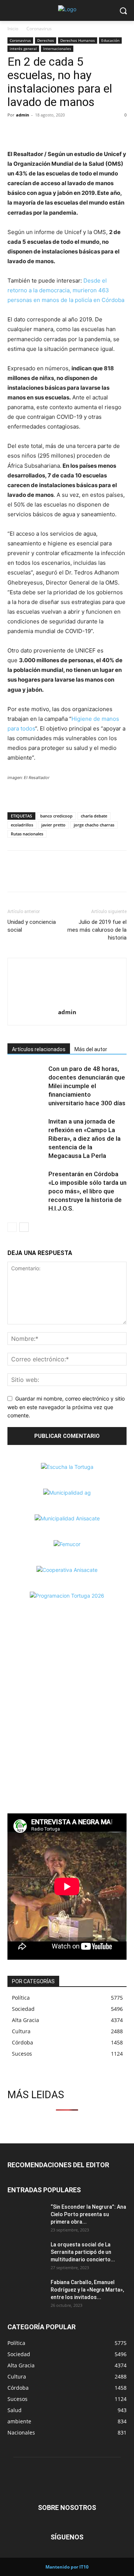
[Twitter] (32, 132)
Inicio (13, 29)
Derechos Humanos (78, 40)
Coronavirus (39, 29)
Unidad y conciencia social (32, 926)
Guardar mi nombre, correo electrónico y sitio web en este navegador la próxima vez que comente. (66, 1407)
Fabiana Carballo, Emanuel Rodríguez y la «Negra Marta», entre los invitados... (87, 2290)
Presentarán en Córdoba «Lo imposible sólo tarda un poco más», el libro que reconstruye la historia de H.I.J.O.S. (87, 1191)
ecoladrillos (22, 825)
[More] (67, 132)
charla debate (94, 816)
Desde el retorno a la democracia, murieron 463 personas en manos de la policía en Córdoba (66, 290)
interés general (23, 49)
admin (23, 115)
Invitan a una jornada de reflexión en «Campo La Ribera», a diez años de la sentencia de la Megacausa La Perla (84, 1139)
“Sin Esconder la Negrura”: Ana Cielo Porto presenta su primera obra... (88, 2214)
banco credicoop (56, 816)
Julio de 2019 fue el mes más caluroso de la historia (97, 930)
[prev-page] (12, 1227)
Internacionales (57, 49)
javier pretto (53, 825)
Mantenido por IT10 (67, 2567)
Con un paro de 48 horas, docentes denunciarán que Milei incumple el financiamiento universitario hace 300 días (87, 1086)
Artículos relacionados (39, 1049)
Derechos (46, 40)
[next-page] (24, 1227)
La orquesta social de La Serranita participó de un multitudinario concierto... (83, 2252)
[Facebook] (15, 132)
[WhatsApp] (49, 132)
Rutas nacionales (27, 834)
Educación (110, 40)
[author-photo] (67, 1002)
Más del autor (91, 1049)
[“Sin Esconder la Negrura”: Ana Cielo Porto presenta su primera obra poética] (26, 2216)
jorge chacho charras (94, 825)
